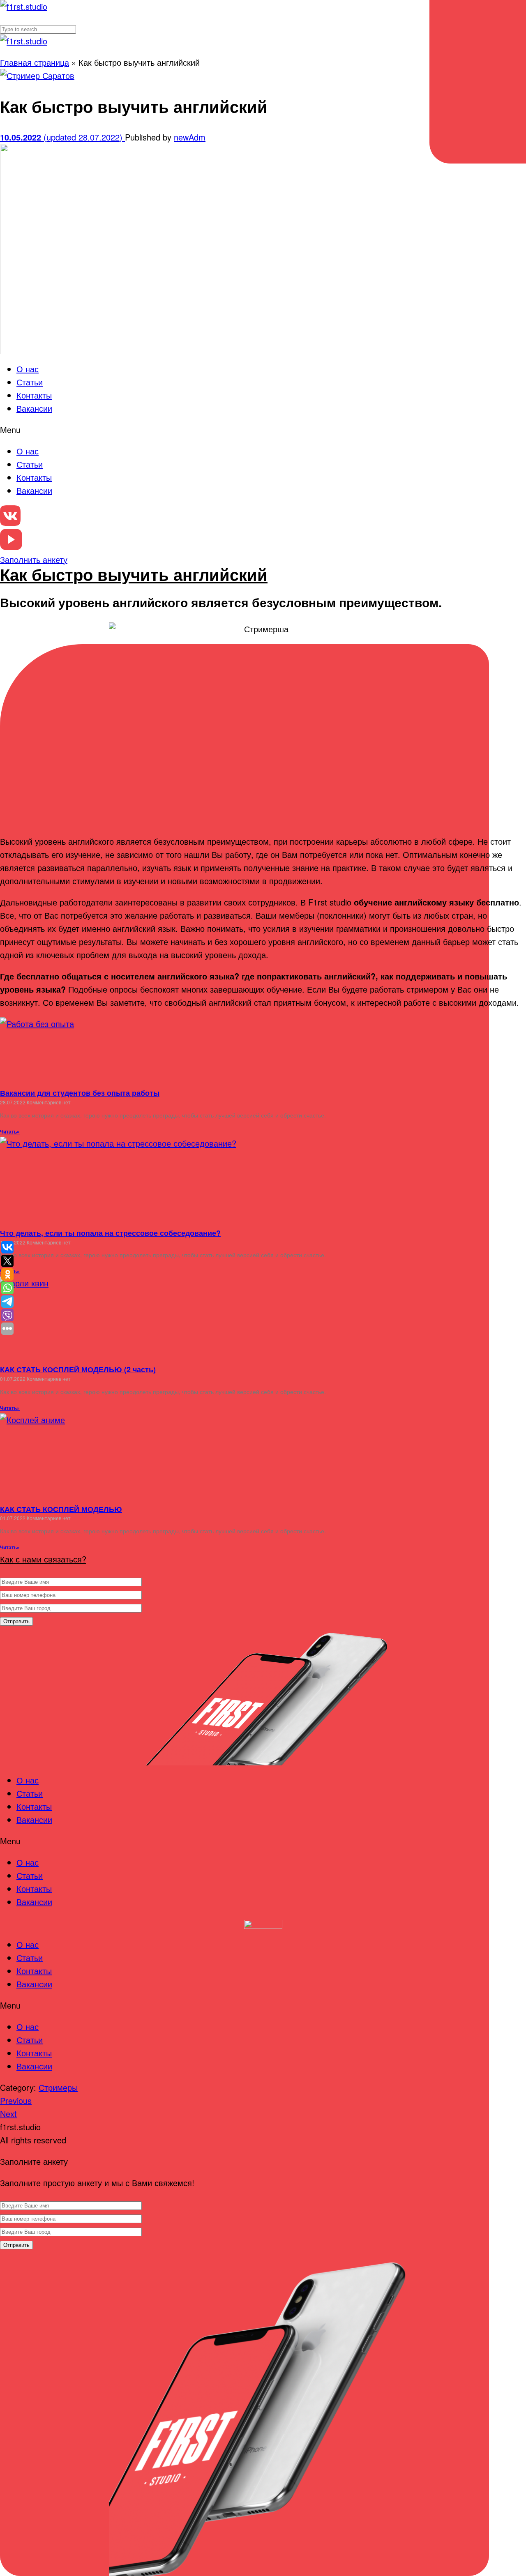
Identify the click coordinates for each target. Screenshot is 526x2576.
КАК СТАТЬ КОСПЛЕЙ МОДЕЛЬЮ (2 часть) (78, 1369)
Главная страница (35, 62)
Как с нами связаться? (43, 1559)
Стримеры (58, 2087)
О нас (28, 369)
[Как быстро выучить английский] (37, 75)
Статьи (30, 382)
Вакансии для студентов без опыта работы (80, 1093)
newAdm (190, 137)
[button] (263, 430)
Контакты (34, 395)
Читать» (10, 1131)
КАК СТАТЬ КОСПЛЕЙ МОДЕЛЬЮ (61, 1509)
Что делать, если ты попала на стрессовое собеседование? (110, 1233)
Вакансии (34, 408)
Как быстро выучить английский (134, 574)
